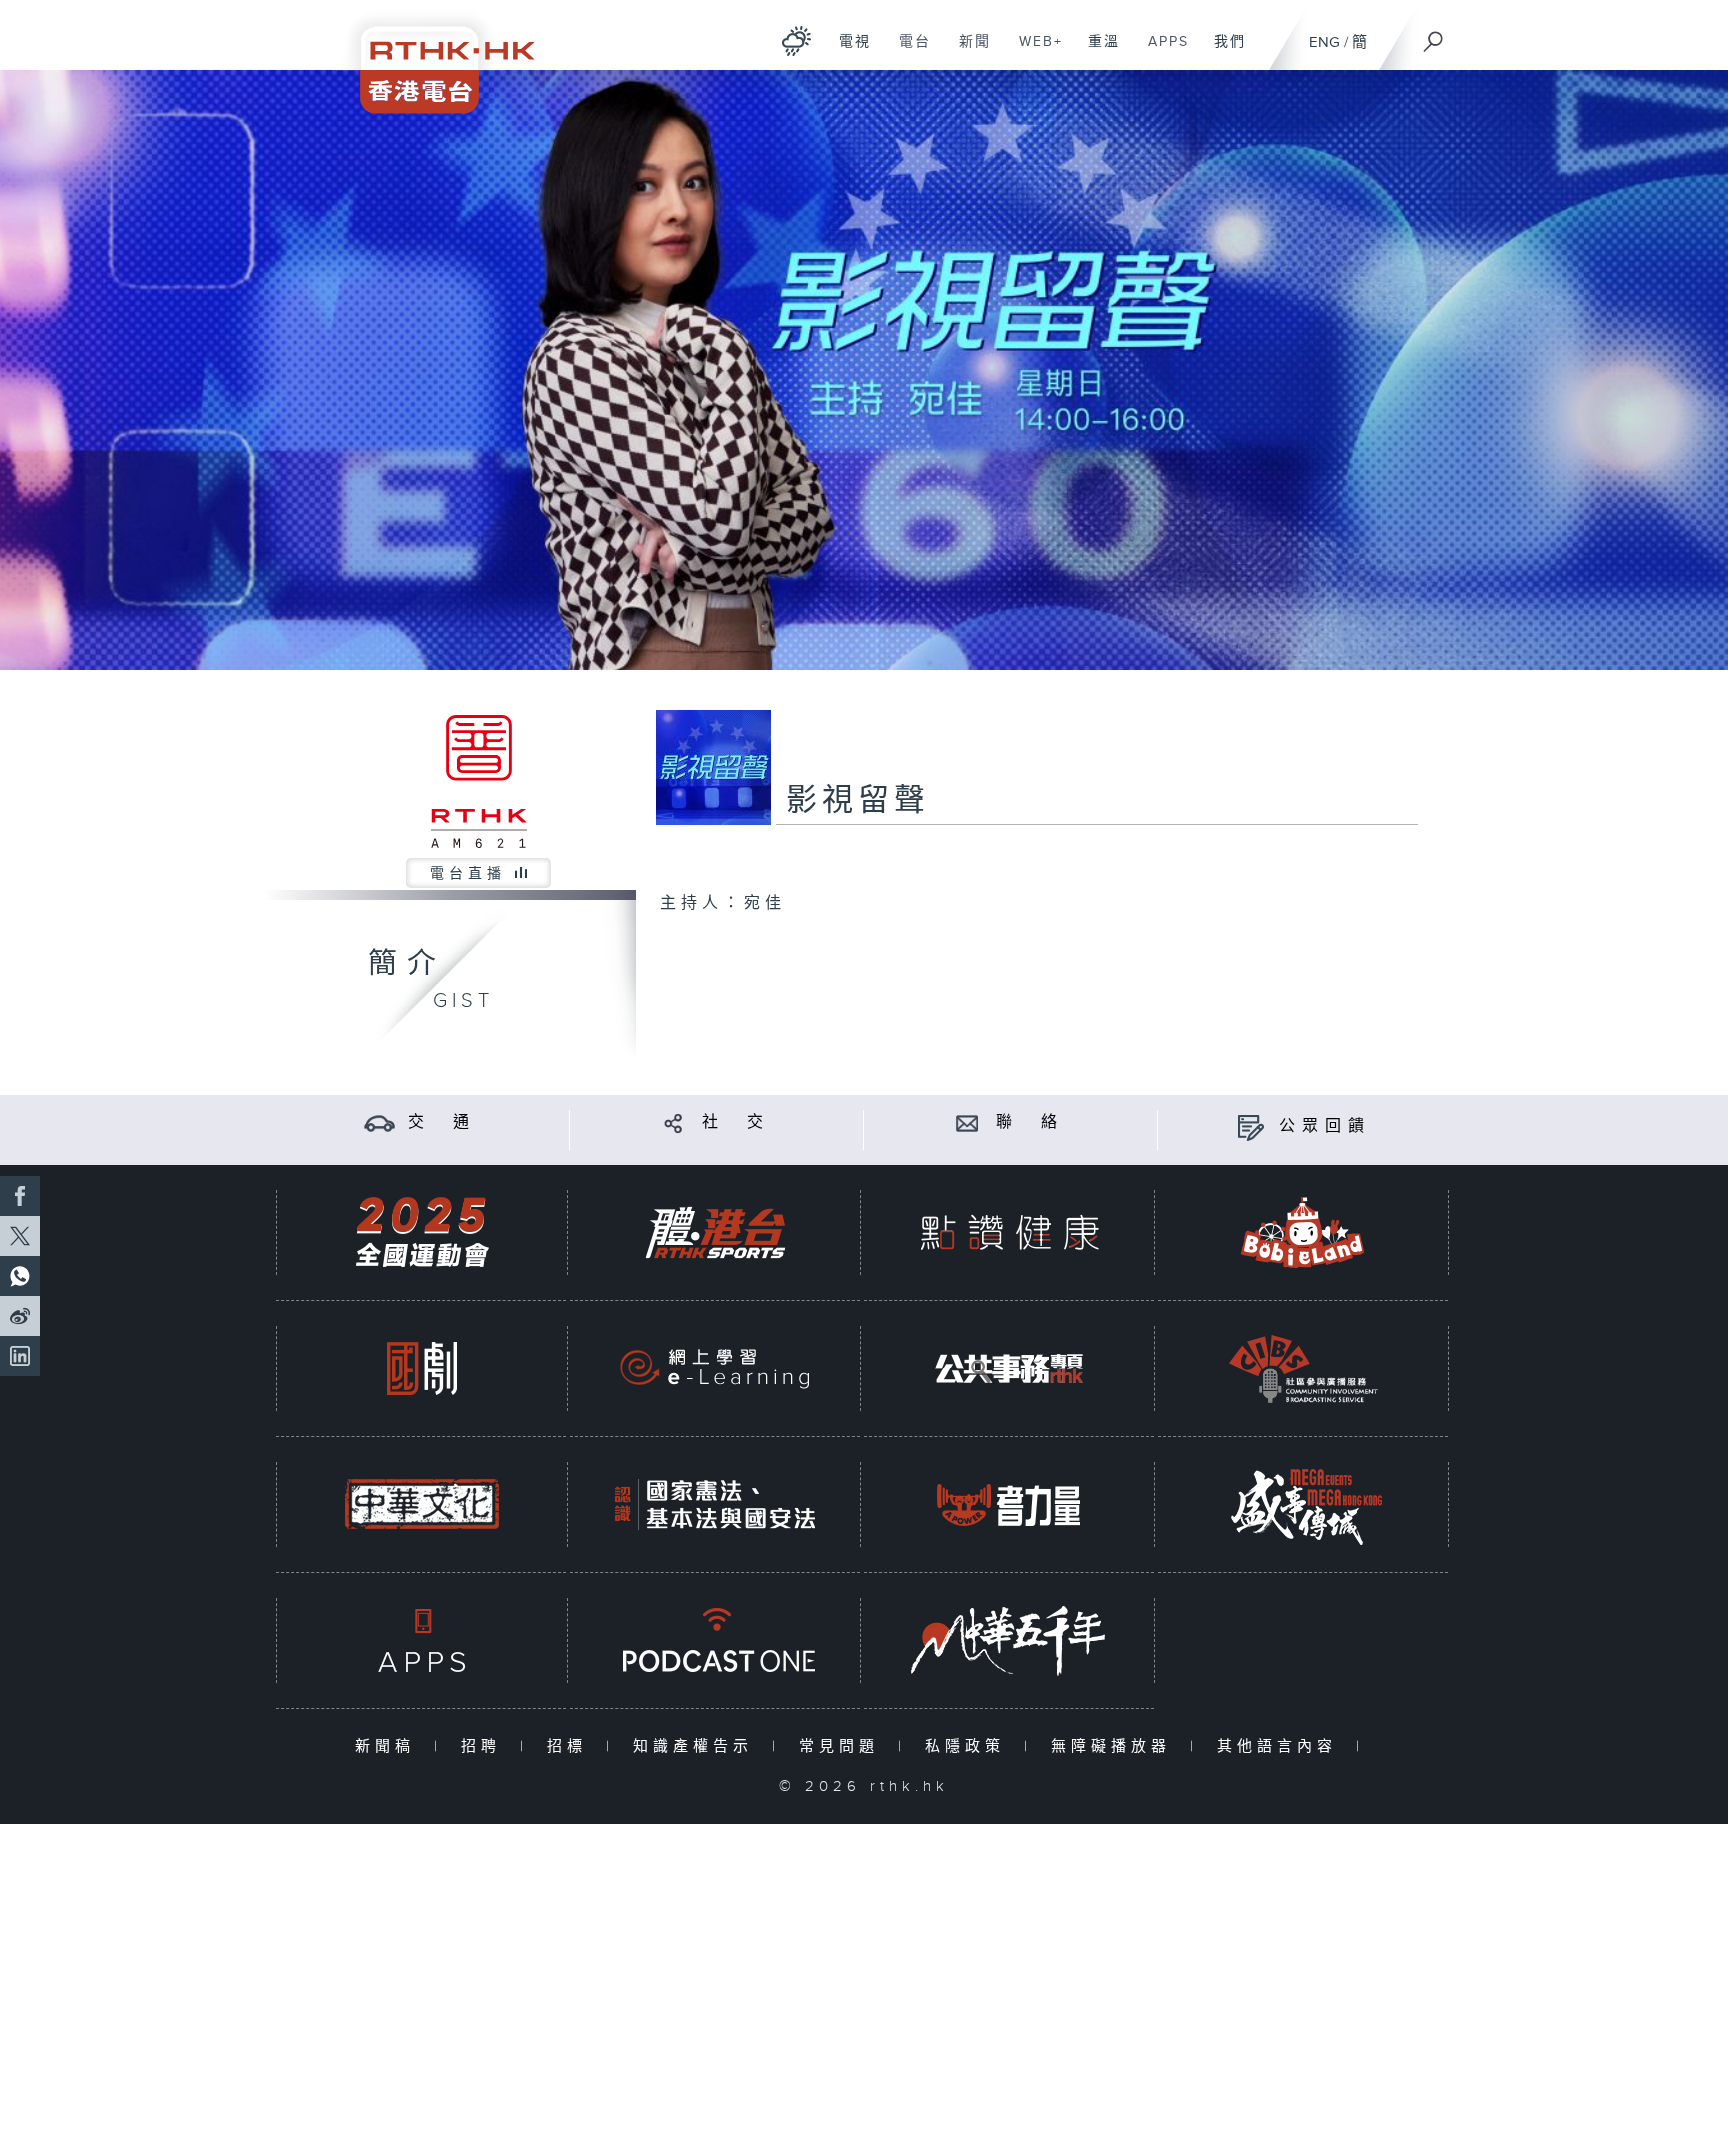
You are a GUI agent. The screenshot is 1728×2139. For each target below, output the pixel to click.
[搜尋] (1434, 35)
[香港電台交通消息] (379, 1122)
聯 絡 (1030, 1122)
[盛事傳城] (1303, 1504)
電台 (907, 52)
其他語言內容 (1281, 1746)
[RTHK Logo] (434, 56)
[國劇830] (422, 1368)
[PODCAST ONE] (715, 1640)
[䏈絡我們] (967, 1122)
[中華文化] (422, 1504)
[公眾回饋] (1250, 1126)
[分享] (673, 1122)
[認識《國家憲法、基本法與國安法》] (715, 1504)
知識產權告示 (697, 1746)
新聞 (967, 52)
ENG (1324, 42)
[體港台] (715, 1232)
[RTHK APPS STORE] (422, 1640)
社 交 (736, 1122)
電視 (847, 52)
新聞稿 (389, 1746)
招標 (571, 1746)
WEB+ (1033, 52)
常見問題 (843, 1746)
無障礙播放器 (1115, 1746)
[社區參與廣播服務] (1303, 1368)
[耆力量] (1009, 1504)
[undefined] (796, 40)
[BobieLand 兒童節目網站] (1303, 1232)
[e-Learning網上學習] (715, 1368)
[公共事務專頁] (1009, 1368)
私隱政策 (969, 1746)
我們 (1222, 52)
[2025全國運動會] (422, 1232)
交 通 (442, 1122)
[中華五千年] (1009, 1640)
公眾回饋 (1325, 1126)
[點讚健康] (1009, 1232)
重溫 (1096, 52)
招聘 (485, 1746)
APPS (1161, 52)
